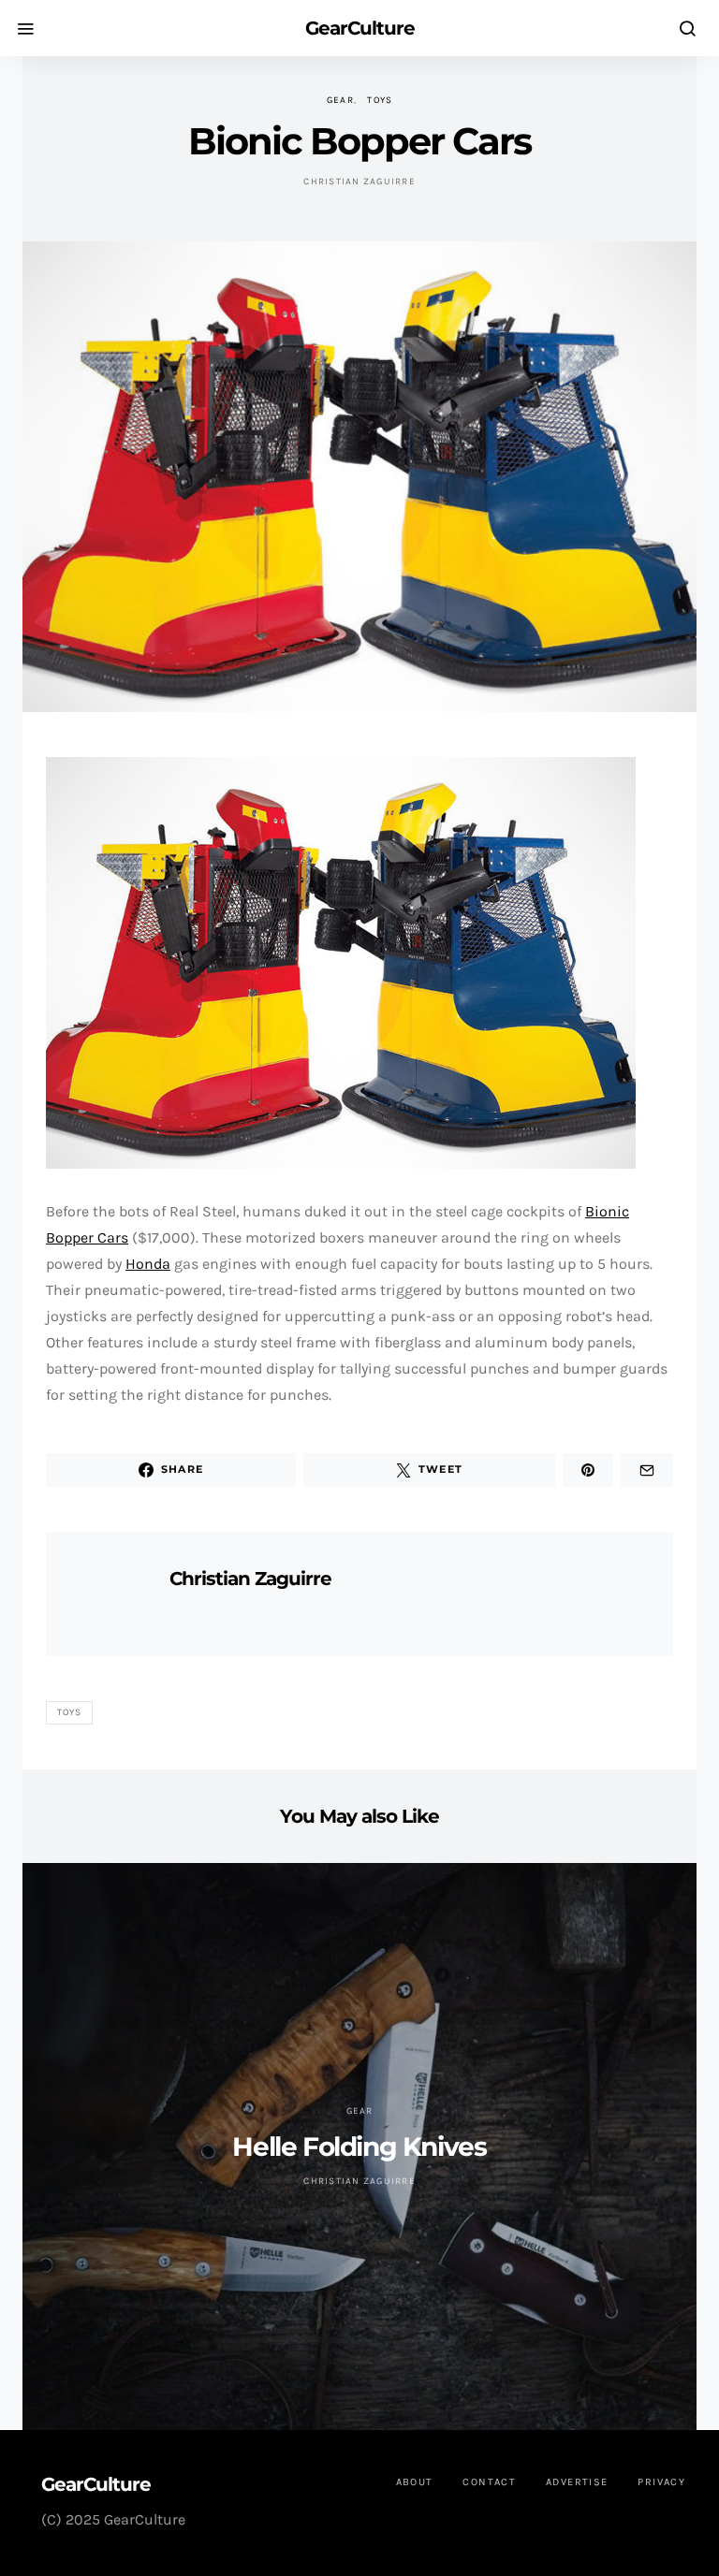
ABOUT (415, 2482)
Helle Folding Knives (359, 2147)
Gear (340, 100)
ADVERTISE (577, 2482)
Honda (148, 1264)
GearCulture (360, 28)
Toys (380, 100)
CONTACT (489, 2482)
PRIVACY (661, 2482)
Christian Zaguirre (359, 182)
